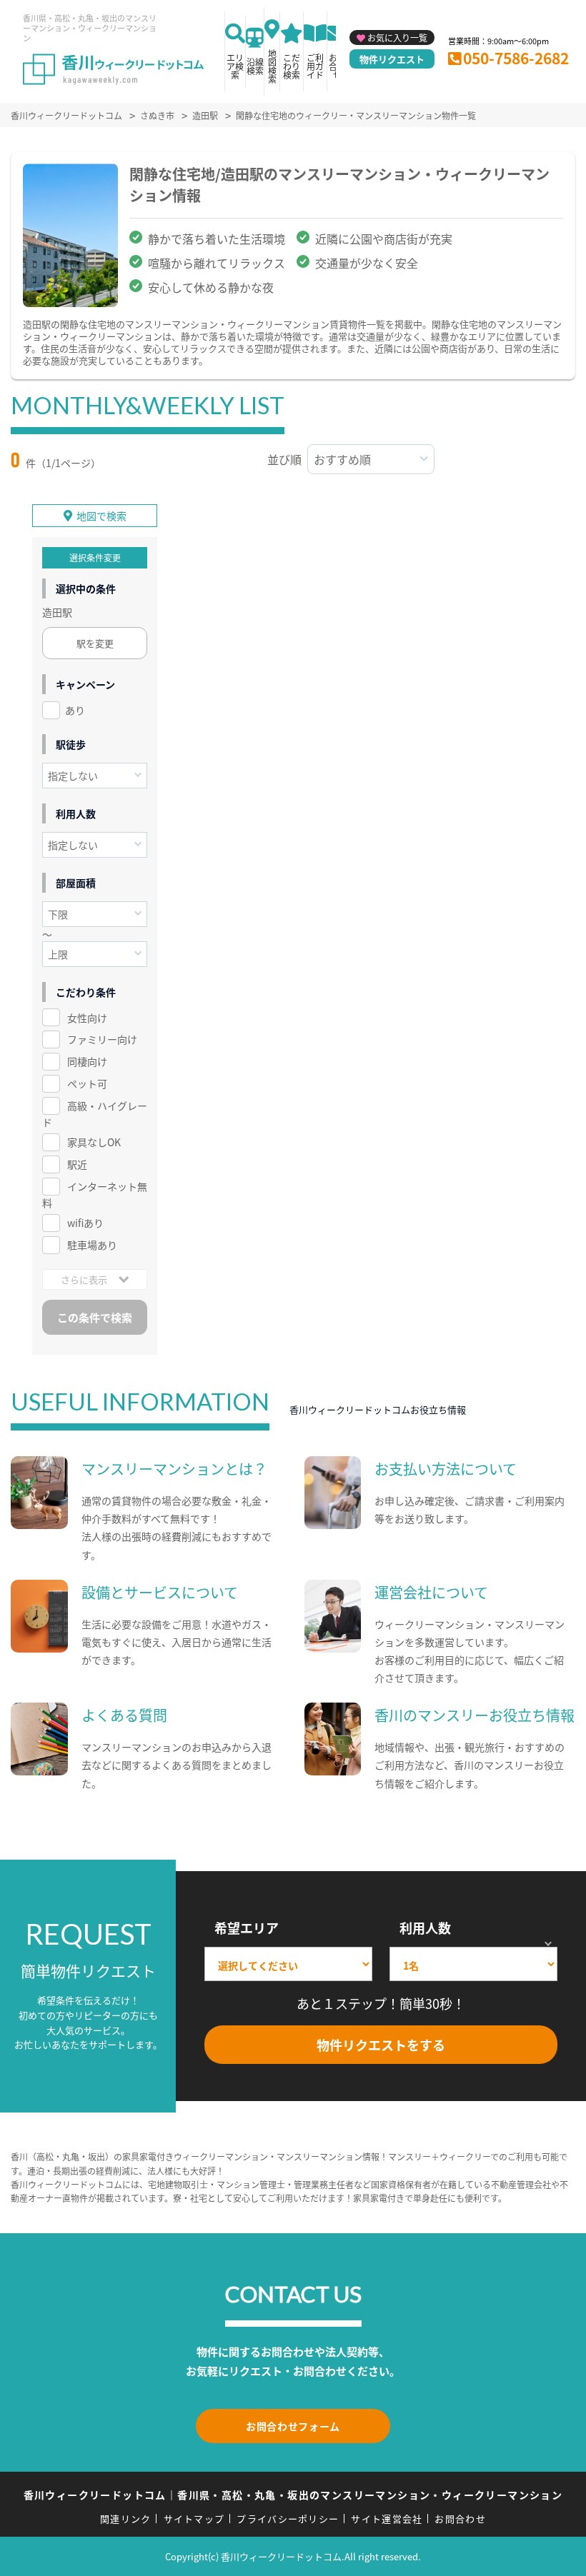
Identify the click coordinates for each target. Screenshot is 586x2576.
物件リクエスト (392, 59)
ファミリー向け (102, 1039)
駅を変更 (95, 643)
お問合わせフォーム (293, 2426)
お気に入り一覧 (397, 37)
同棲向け (87, 1061)
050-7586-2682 (516, 58)
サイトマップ (194, 2519)
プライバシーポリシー (288, 2519)
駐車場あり (92, 1245)
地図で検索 (101, 516)
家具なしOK (94, 1142)
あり (75, 710)
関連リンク (126, 2519)
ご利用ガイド (315, 66)
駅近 (77, 1164)
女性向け (87, 1018)
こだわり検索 (292, 66)
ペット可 (87, 1083)
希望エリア (247, 1928)
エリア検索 (235, 66)
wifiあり (85, 1223)
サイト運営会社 (387, 2519)
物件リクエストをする (381, 2045)
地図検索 (272, 66)
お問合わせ (460, 2519)
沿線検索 (255, 66)
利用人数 (425, 1928)
